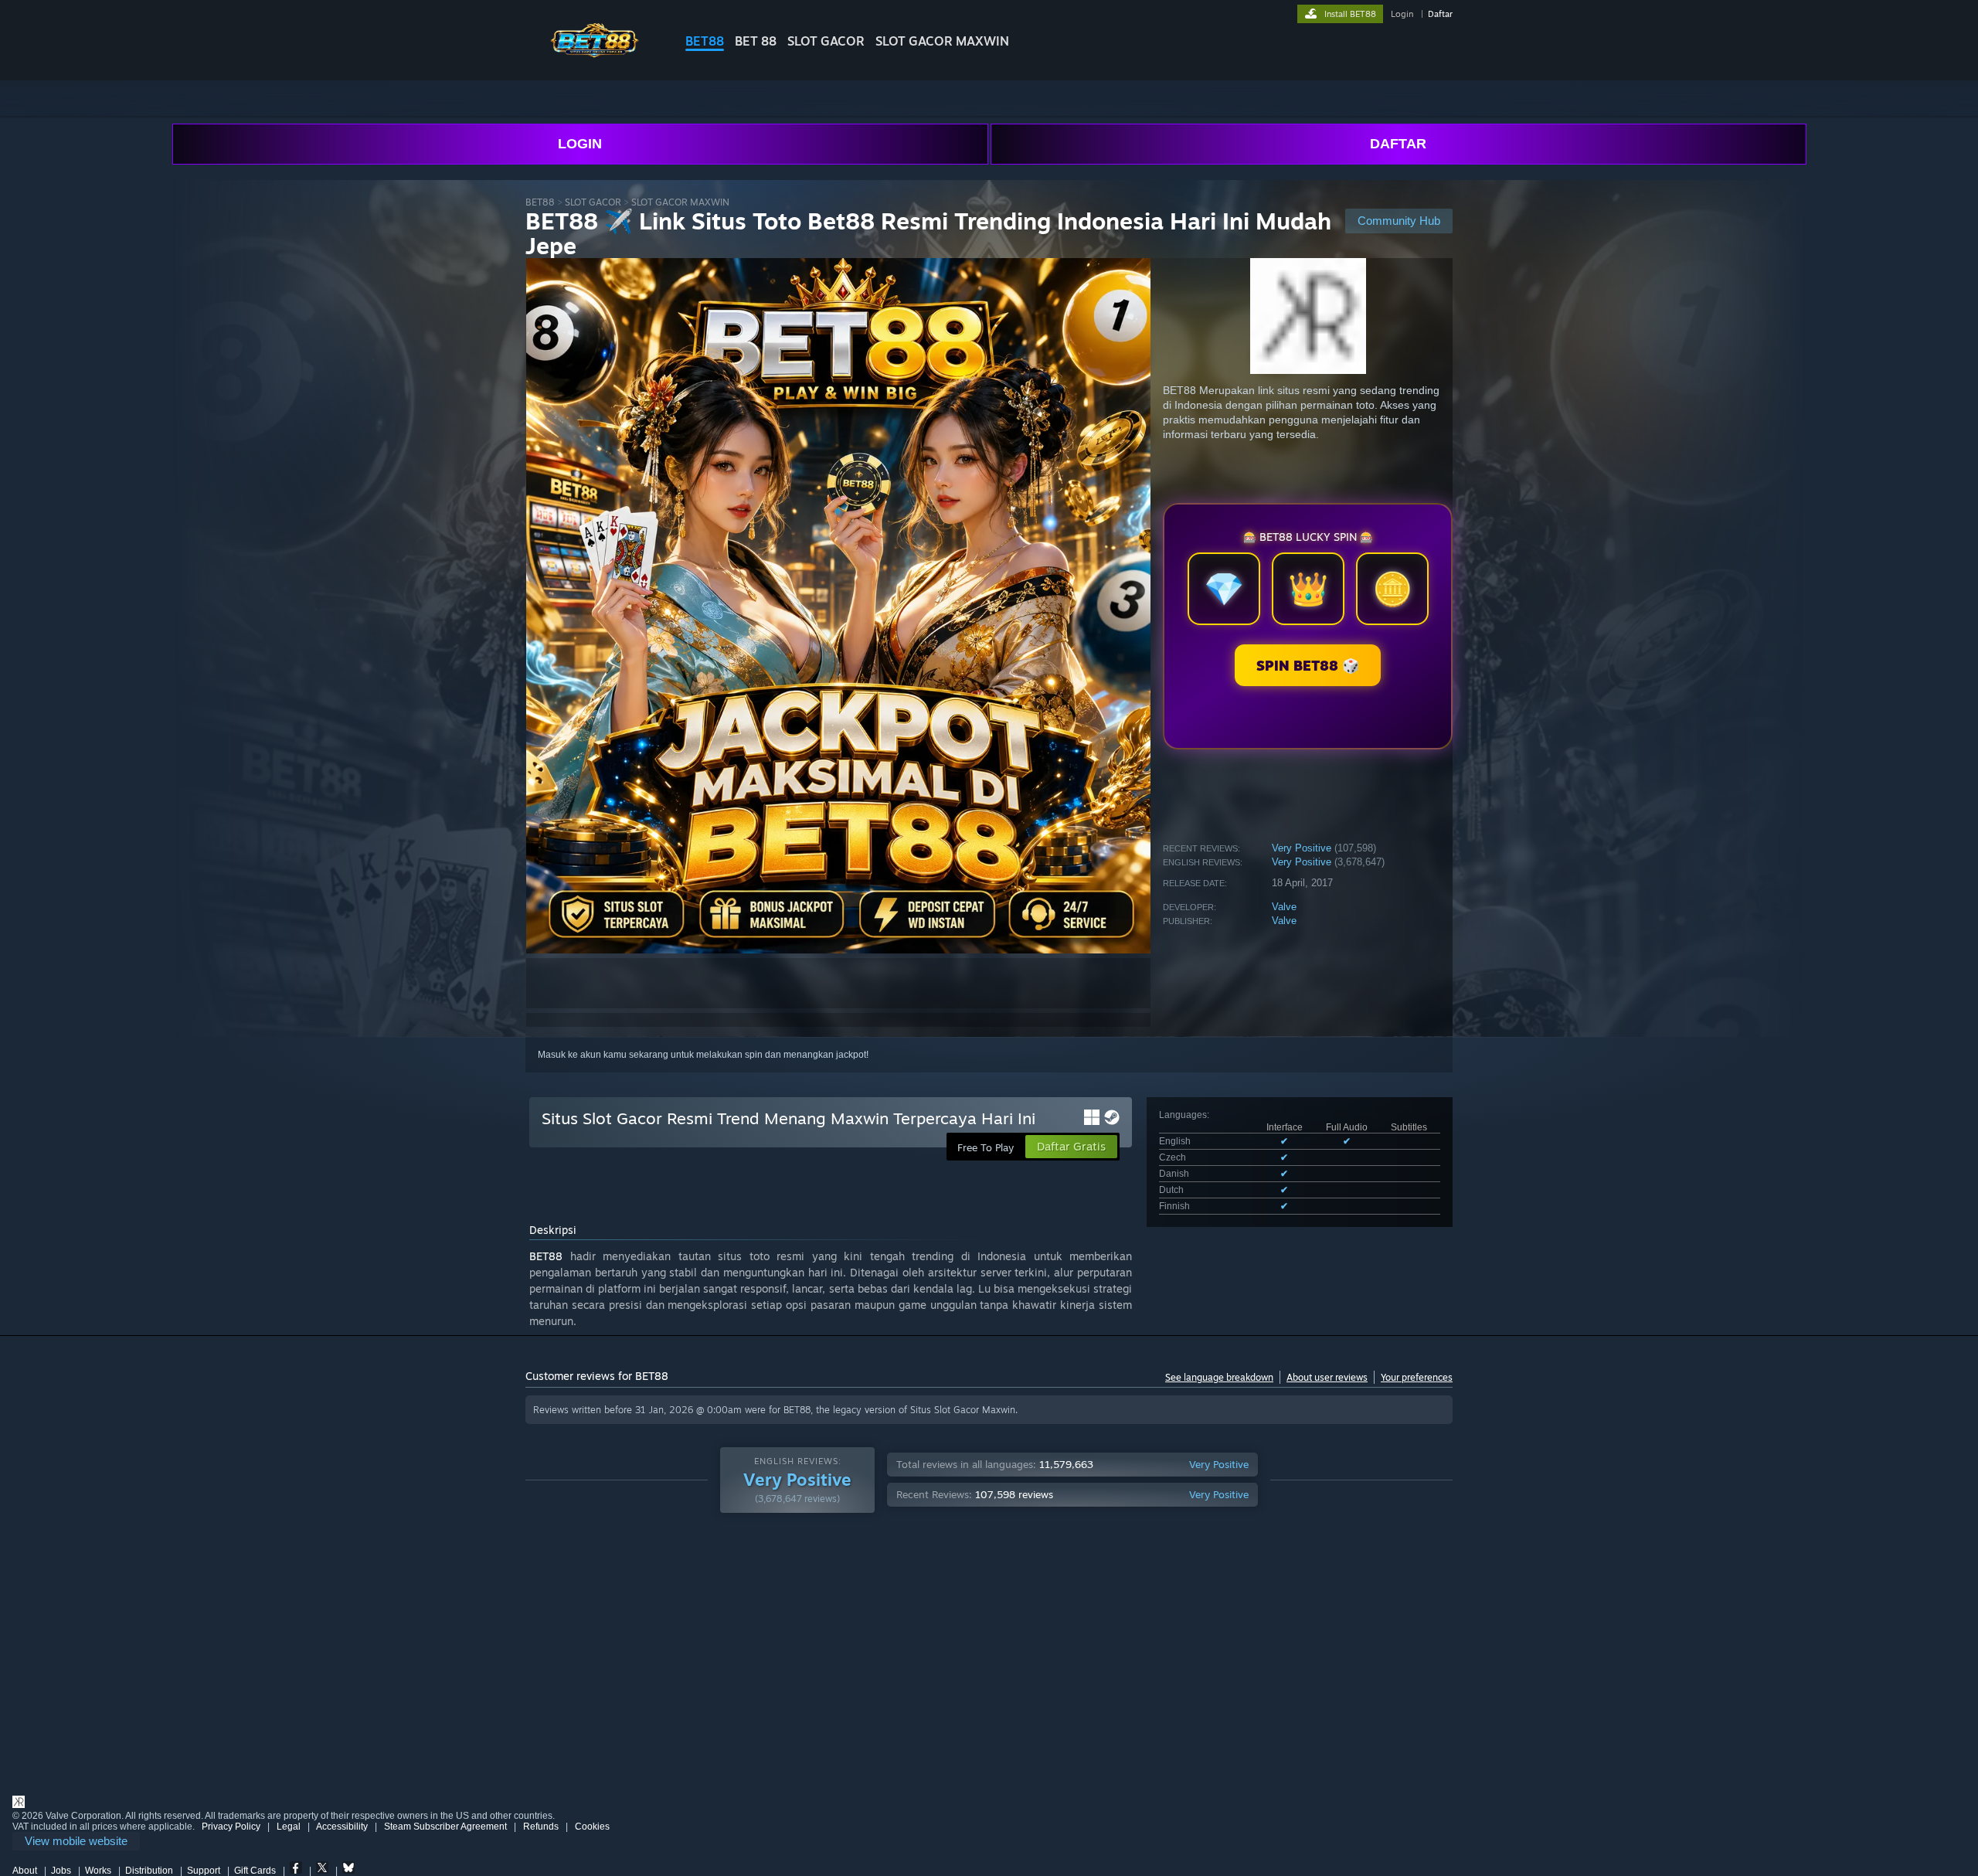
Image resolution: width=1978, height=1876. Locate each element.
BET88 (705, 41)
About (25, 1871)
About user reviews (1327, 1377)
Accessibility (342, 1827)
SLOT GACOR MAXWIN (942, 41)
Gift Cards (255, 1871)
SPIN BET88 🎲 (1308, 665)
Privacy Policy (231, 1827)
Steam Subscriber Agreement (445, 1827)
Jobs (61, 1871)
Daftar (1440, 14)
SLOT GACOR (826, 41)
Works (98, 1871)
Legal (289, 1827)
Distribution (149, 1871)
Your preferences (1417, 1377)
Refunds (541, 1827)
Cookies (592, 1827)
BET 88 (756, 41)
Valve (1284, 907)
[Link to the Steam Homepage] (593, 54)
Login (1402, 14)
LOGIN (580, 144)
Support (204, 1871)
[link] (76, 1842)
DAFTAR (1398, 144)
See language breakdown (1219, 1377)
